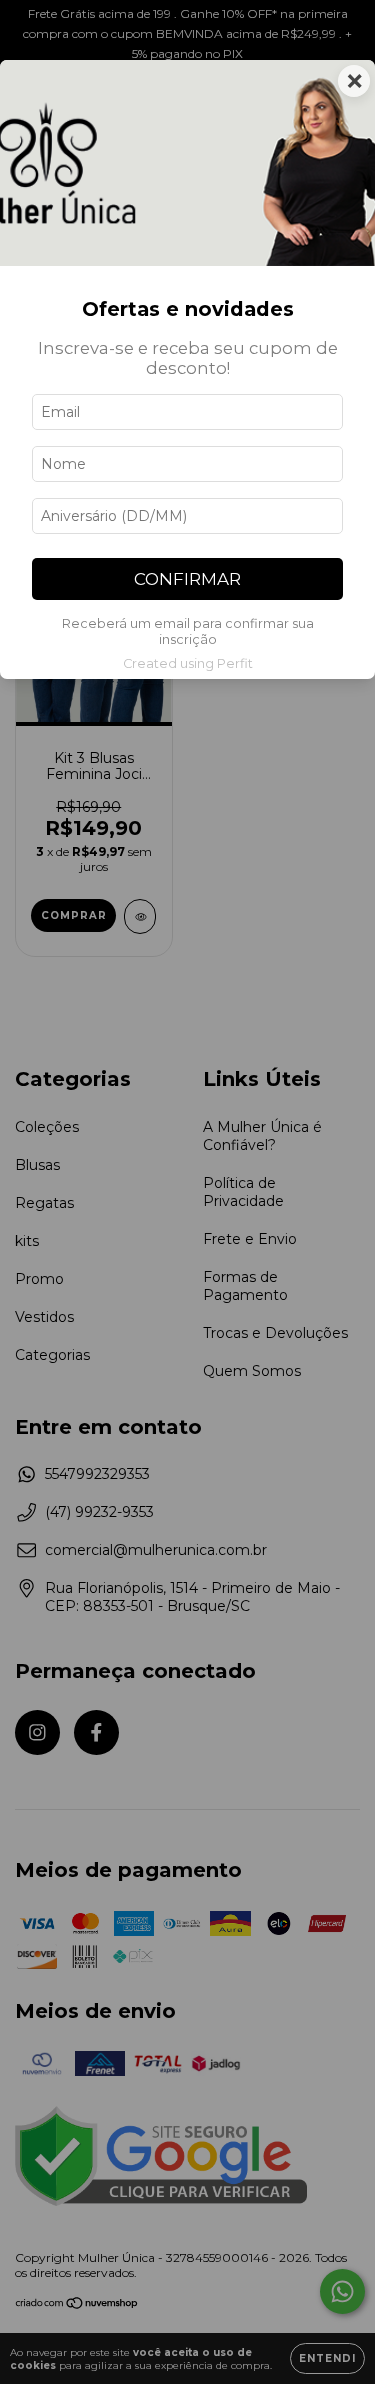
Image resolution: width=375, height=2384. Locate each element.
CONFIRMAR (187, 579)
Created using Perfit (188, 663)
